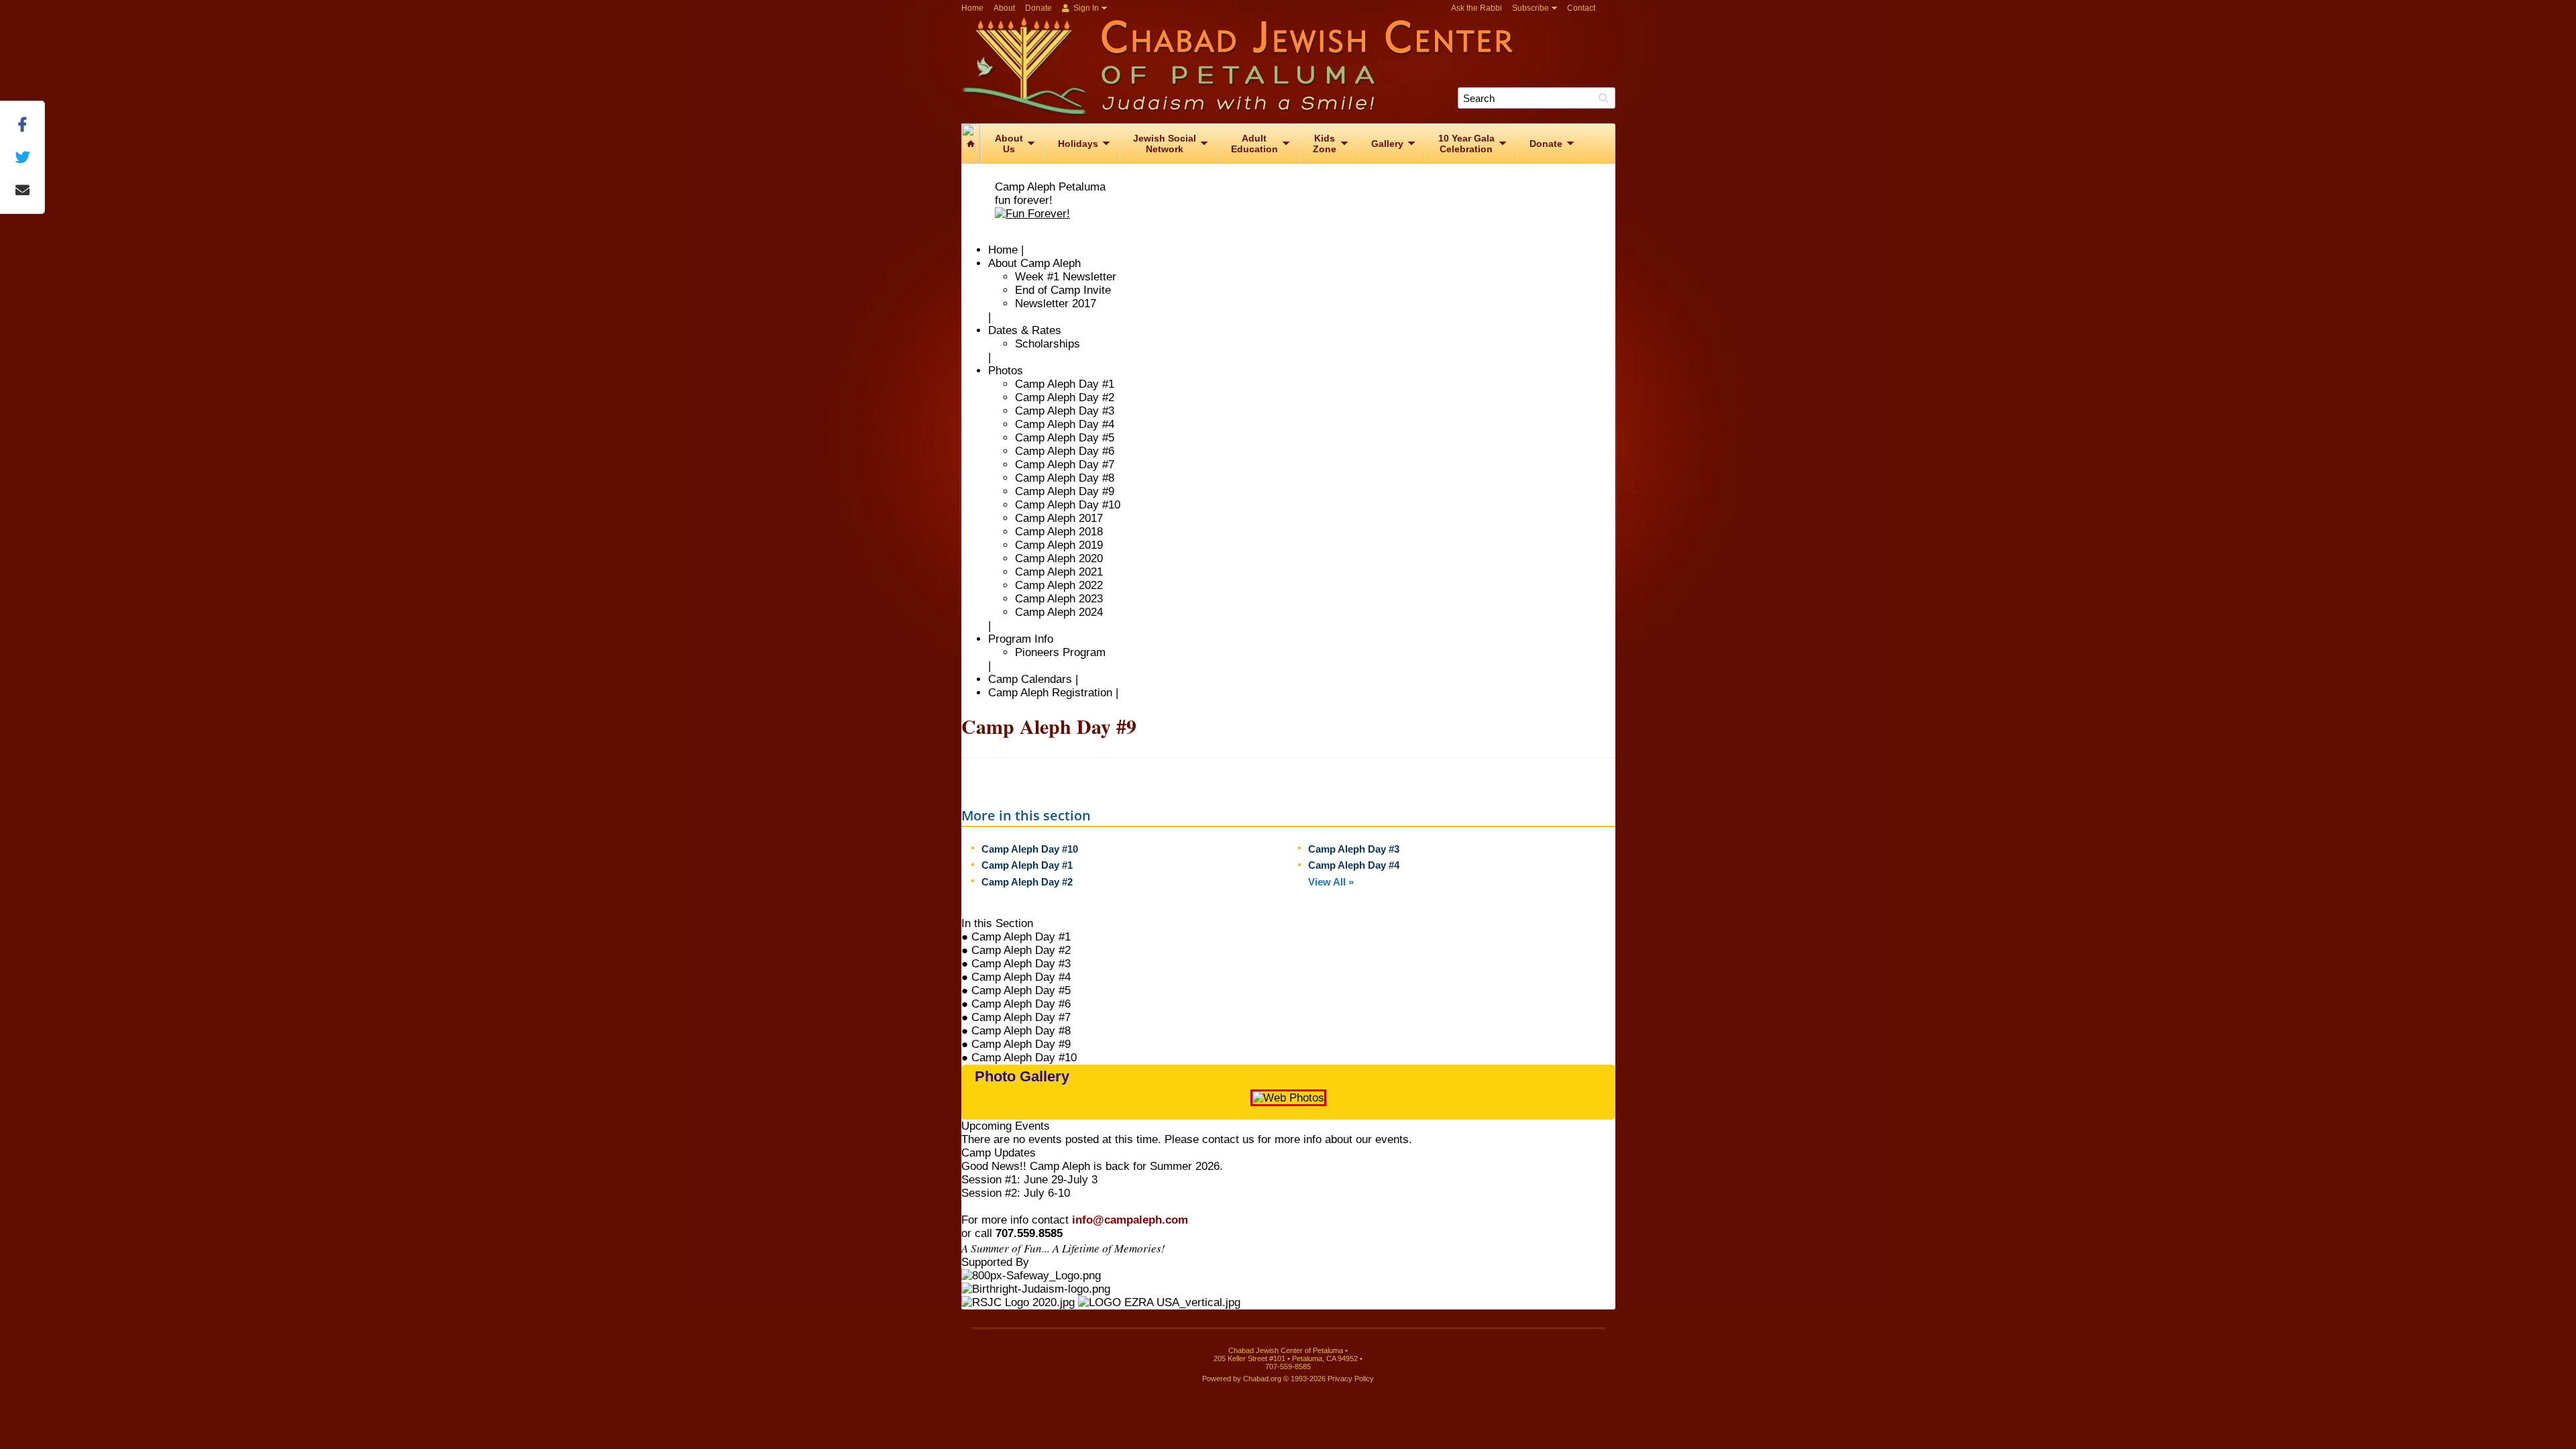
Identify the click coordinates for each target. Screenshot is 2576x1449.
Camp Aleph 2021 (1059, 572)
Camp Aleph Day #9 (1065, 491)
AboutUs (1009, 144)
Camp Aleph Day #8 (1065, 478)
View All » (1331, 882)
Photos (1006, 371)
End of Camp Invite (1063, 290)
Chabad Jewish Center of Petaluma (1293, 66)
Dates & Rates (1025, 330)
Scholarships (1048, 344)
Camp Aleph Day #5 (1065, 438)
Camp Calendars (1030, 679)
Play (1593, 1105)
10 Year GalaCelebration (1466, 144)
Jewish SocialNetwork (1165, 144)
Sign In (1085, 8)
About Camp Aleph (1034, 263)
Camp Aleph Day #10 (1068, 505)
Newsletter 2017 (1056, 304)
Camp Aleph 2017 (1059, 518)
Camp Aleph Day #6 (1065, 451)
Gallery (1387, 144)
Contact (1581, 8)
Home (972, 8)
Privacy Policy (1351, 1379)
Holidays (1078, 144)
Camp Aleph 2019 (1059, 545)
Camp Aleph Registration (1050, 693)
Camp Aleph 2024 (1059, 612)
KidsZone (1325, 144)
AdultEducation (1254, 144)
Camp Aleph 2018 (1059, 532)
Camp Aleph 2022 (1059, 585)
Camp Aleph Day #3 (1065, 411)
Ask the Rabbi (1477, 8)
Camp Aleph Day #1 (1065, 384)
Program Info (1021, 639)
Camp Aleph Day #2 (1065, 397)
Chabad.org (1262, 1379)
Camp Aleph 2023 (1059, 599)
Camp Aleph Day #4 (1065, 424)
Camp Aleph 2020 (1059, 558)
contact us (1228, 1139)
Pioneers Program (1060, 652)
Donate (1038, 8)
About (1004, 8)
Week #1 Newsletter (1066, 277)
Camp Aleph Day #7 (1065, 465)
